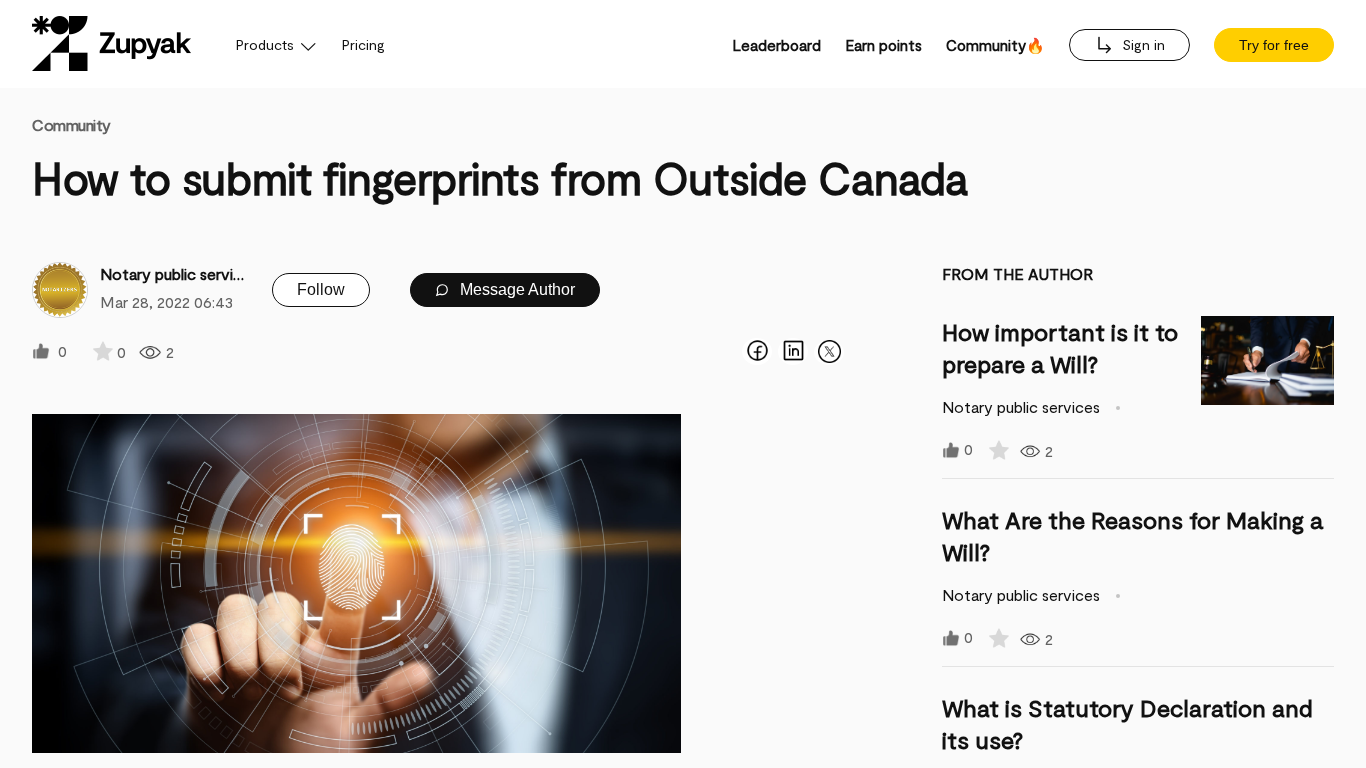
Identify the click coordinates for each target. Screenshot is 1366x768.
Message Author (515, 289)
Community (71, 124)
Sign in (1141, 44)
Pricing (363, 44)
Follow (321, 289)
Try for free (1274, 45)
